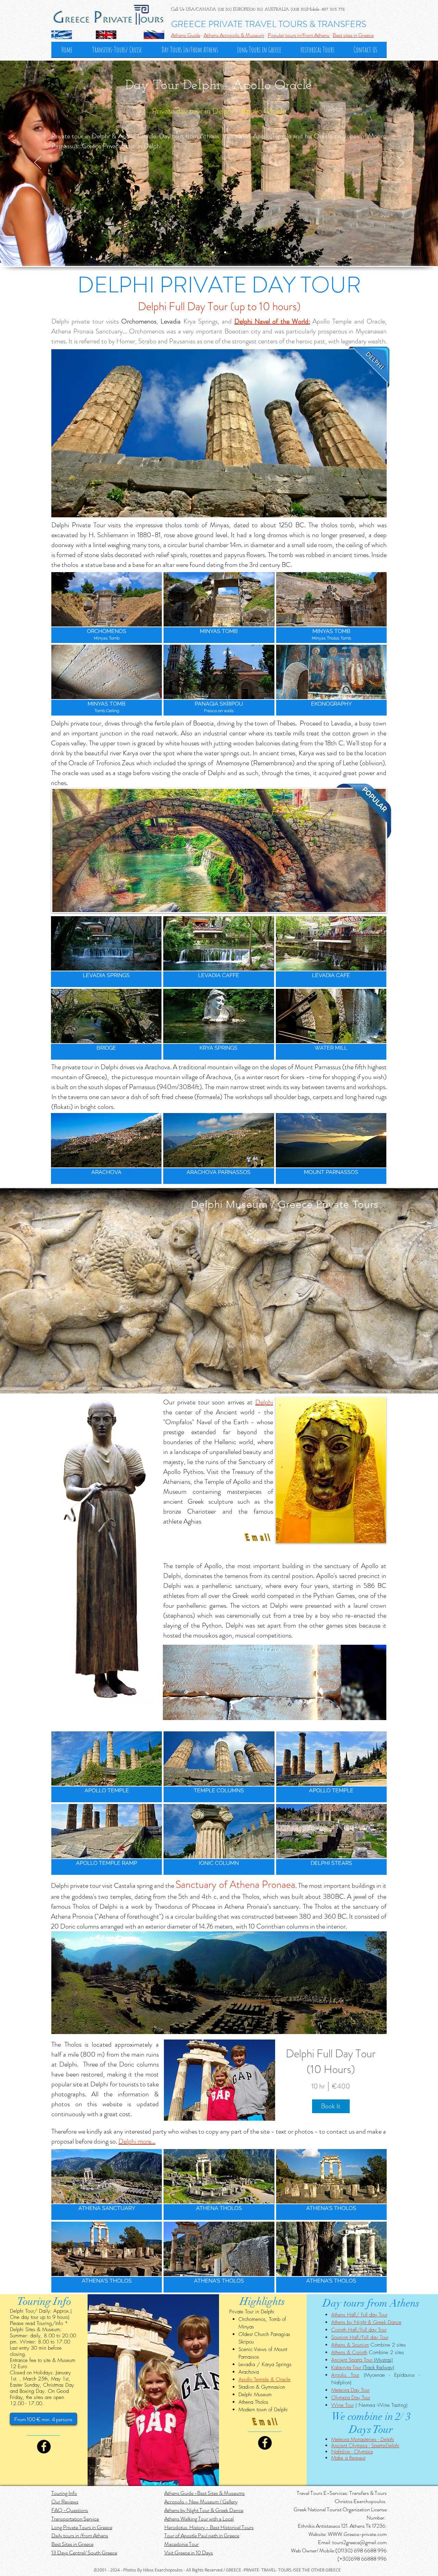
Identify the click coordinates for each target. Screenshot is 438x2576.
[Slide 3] (219, 252)
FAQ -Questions (70, 2510)
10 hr (318, 2086)
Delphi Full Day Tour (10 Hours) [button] (331, 2061)
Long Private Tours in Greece (82, 2527)
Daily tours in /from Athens (80, 2535)
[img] (220, 2080)
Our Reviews (65, 2502)
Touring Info (64, 2493)
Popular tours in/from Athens (299, 35)
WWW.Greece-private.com (357, 2534)
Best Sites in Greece (72, 2544)
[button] (107, 608)
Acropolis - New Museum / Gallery (201, 2502)
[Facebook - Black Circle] (44, 2447)
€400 (341, 2086)
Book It (331, 2106)
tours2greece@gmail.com (359, 2542)
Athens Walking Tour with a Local (199, 2519)
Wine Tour (343, 2405)
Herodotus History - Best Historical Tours (209, 2527)
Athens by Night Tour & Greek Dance (204, 2510)
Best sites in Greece (353, 35)
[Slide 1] (225, 252)
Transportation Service (75, 2519)
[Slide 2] (213, 252)
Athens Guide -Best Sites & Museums (204, 2493)
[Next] (400, 163)
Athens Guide (186, 35)
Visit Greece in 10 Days (189, 2553)
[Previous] (38, 163)
